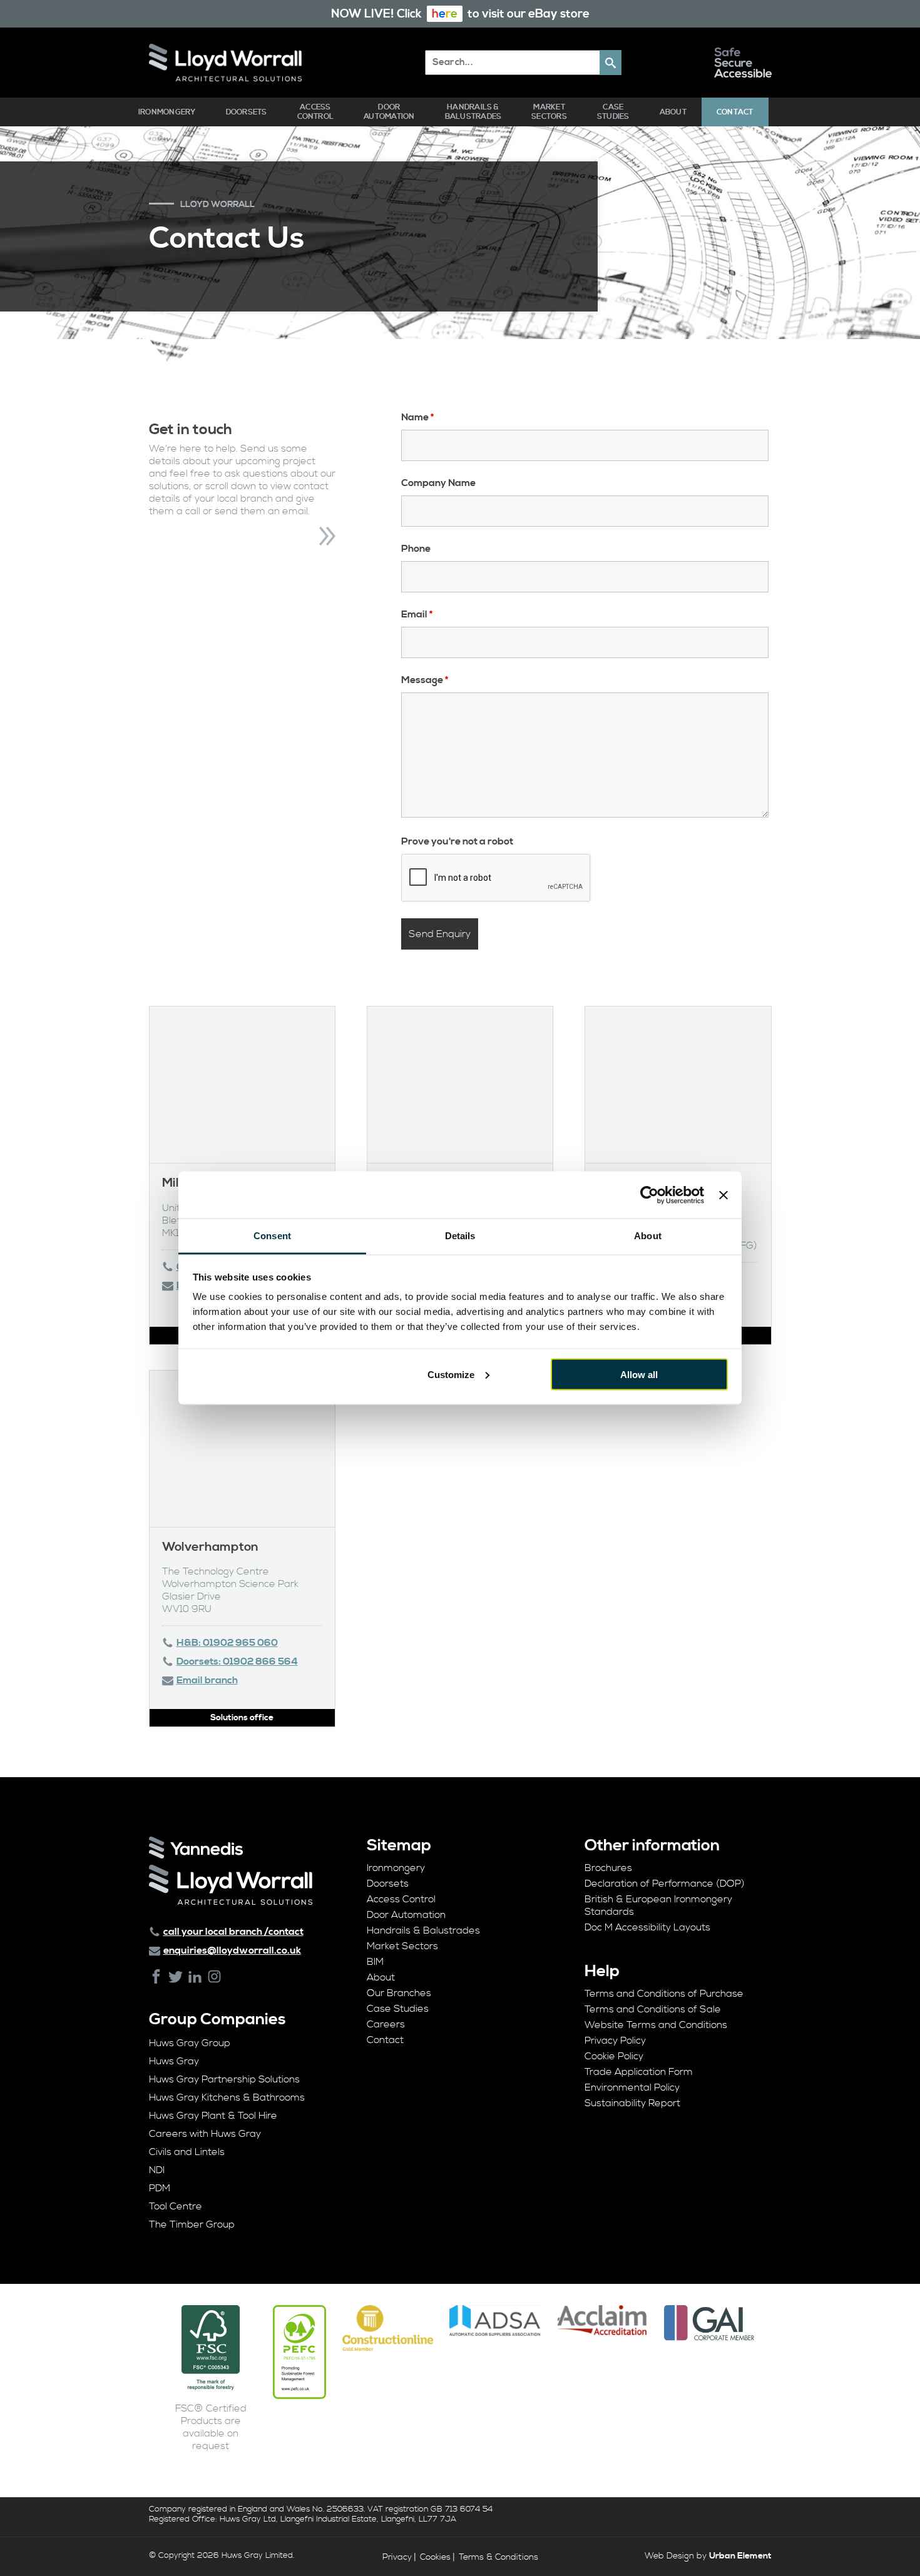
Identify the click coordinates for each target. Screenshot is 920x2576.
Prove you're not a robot (457, 841)
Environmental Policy (632, 2087)
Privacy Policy (615, 2041)
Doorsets (247, 112)
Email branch (207, 1680)
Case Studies (613, 112)
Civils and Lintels (187, 2152)
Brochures (608, 1868)
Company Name (438, 483)
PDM (160, 2188)
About (673, 112)
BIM (375, 1962)
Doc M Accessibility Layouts (647, 1927)
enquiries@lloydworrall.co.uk (232, 1950)
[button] (611, 63)
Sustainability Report (632, 2103)
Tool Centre (176, 2206)
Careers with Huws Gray (205, 2134)
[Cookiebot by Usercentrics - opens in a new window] (649, 1195)
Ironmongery (167, 112)
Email (417, 614)
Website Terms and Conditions (656, 2025)
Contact (735, 112)
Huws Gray (174, 2061)
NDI (157, 2170)
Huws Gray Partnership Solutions (224, 2079)
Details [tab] (460, 1236)
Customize (451, 1374)
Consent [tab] (272, 1236)
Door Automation (389, 112)
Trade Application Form (639, 2072)
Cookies (435, 2557)
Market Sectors (549, 112)
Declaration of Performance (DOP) (665, 1884)
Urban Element (740, 2556)
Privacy (397, 2557)
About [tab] (648, 1236)
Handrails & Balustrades (473, 112)
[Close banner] (723, 1195)
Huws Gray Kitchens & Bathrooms (227, 2097)
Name (417, 417)
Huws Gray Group (190, 2043)
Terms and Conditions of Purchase (664, 1994)
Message (425, 680)
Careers (386, 2024)
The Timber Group (192, 2224)
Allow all (639, 1374)
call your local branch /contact (233, 1932)
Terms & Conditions (498, 2557)
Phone (416, 549)
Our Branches (399, 1993)
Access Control (316, 112)
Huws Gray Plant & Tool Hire (213, 2116)
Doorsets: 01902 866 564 (237, 1661)
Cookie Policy (614, 2056)
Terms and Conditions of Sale (653, 2009)
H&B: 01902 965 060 (227, 1643)
